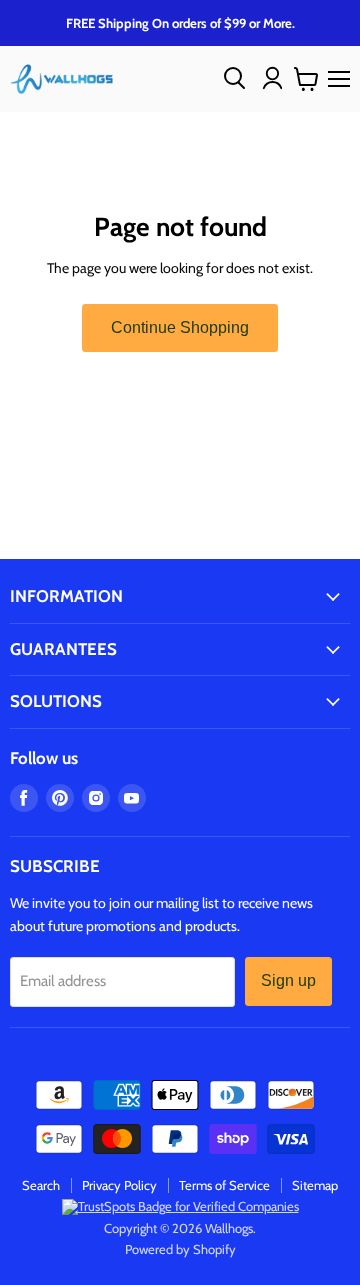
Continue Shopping (180, 327)
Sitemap (315, 1185)
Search (41, 1185)
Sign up (288, 980)
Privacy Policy (119, 1185)
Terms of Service (224, 1185)
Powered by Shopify (180, 1249)
